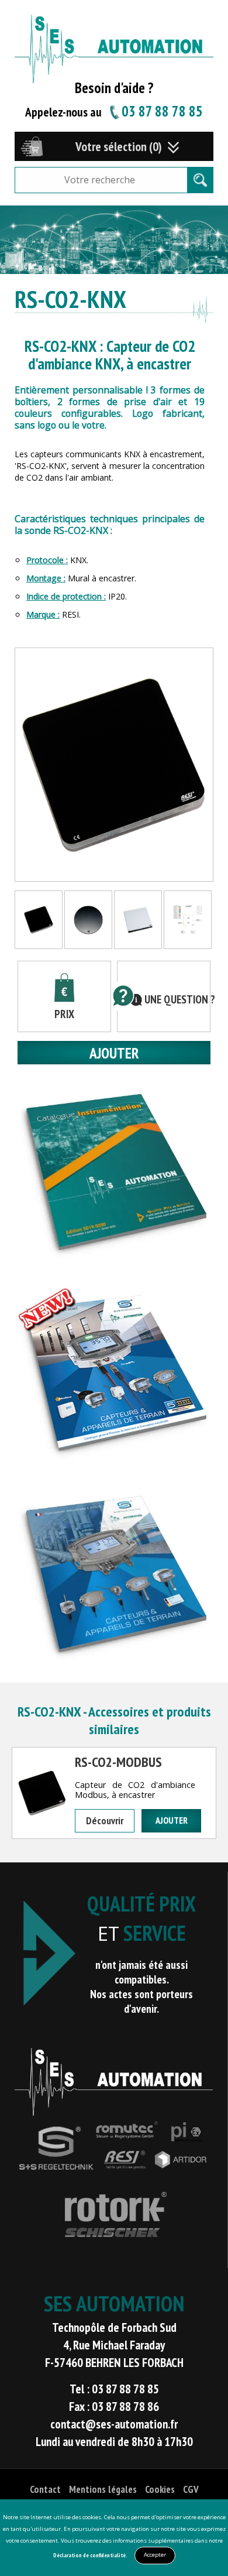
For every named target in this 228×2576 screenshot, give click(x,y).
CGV (191, 2489)
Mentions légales (103, 2489)
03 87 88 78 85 (162, 111)
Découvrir (105, 1820)
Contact (45, 2489)
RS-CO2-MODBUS (118, 1762)
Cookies (160, 2489)
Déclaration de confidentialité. (90, 2555)
